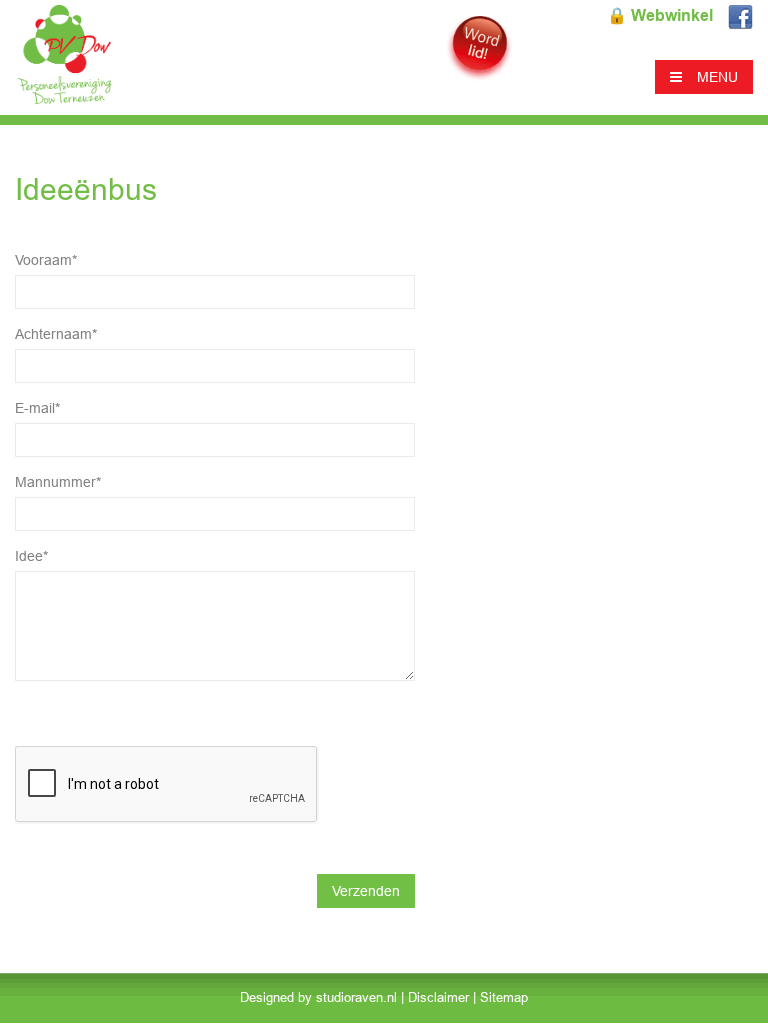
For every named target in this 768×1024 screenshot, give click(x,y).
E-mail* (37, 408)
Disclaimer (438, 997)
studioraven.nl (356, 997)
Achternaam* (56, 334)
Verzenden (366, 891)
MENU (717, 77)
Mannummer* (58, 482)
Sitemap (504, 997)
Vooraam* (46, 260)
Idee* (31, 556)
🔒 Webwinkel (660, 15)
